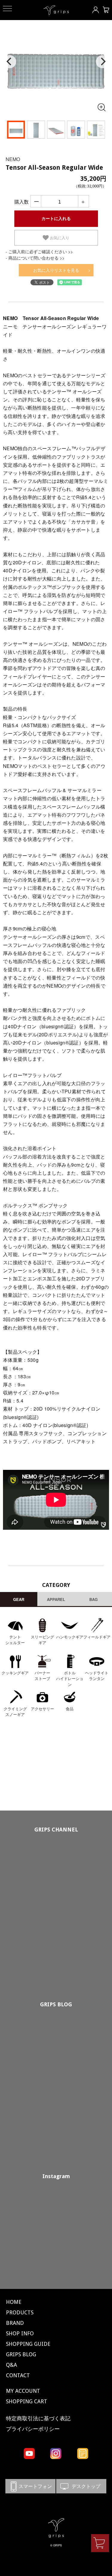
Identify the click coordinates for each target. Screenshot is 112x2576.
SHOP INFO (20, 2333)
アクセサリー (42, 1709)
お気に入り (59, 238)
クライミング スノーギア (15, 1712)
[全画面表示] (101, 107)
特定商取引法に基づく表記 (38, 2418)
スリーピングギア (42, 1640)
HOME (14, 2302)
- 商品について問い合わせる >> (35, 258)
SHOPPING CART (27, 2401)
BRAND (15, 2323)
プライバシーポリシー (33, 2429)
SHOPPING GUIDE (28, 2344)
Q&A (11, 2365)
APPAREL (56, 1599)
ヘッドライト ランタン (97, 1676)
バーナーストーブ (42, 1676)
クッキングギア (15, 1673)
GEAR (19, 1599)
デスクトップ (81, 2486)
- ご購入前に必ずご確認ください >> (39, 251)
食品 (70, 1709)
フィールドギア (97, 1637)
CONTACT (18, 2375)
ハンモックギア (70, 1637)
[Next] (102, 62)
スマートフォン (30, 2486)
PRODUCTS (20, 2312)
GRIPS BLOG (56, 2004)
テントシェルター (15, 1640)
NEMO (13, 159)
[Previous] (10, 62)
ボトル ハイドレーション (70, 1679)
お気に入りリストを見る (56, 270)
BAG (93, 1599)
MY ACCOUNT (23, 2391)
